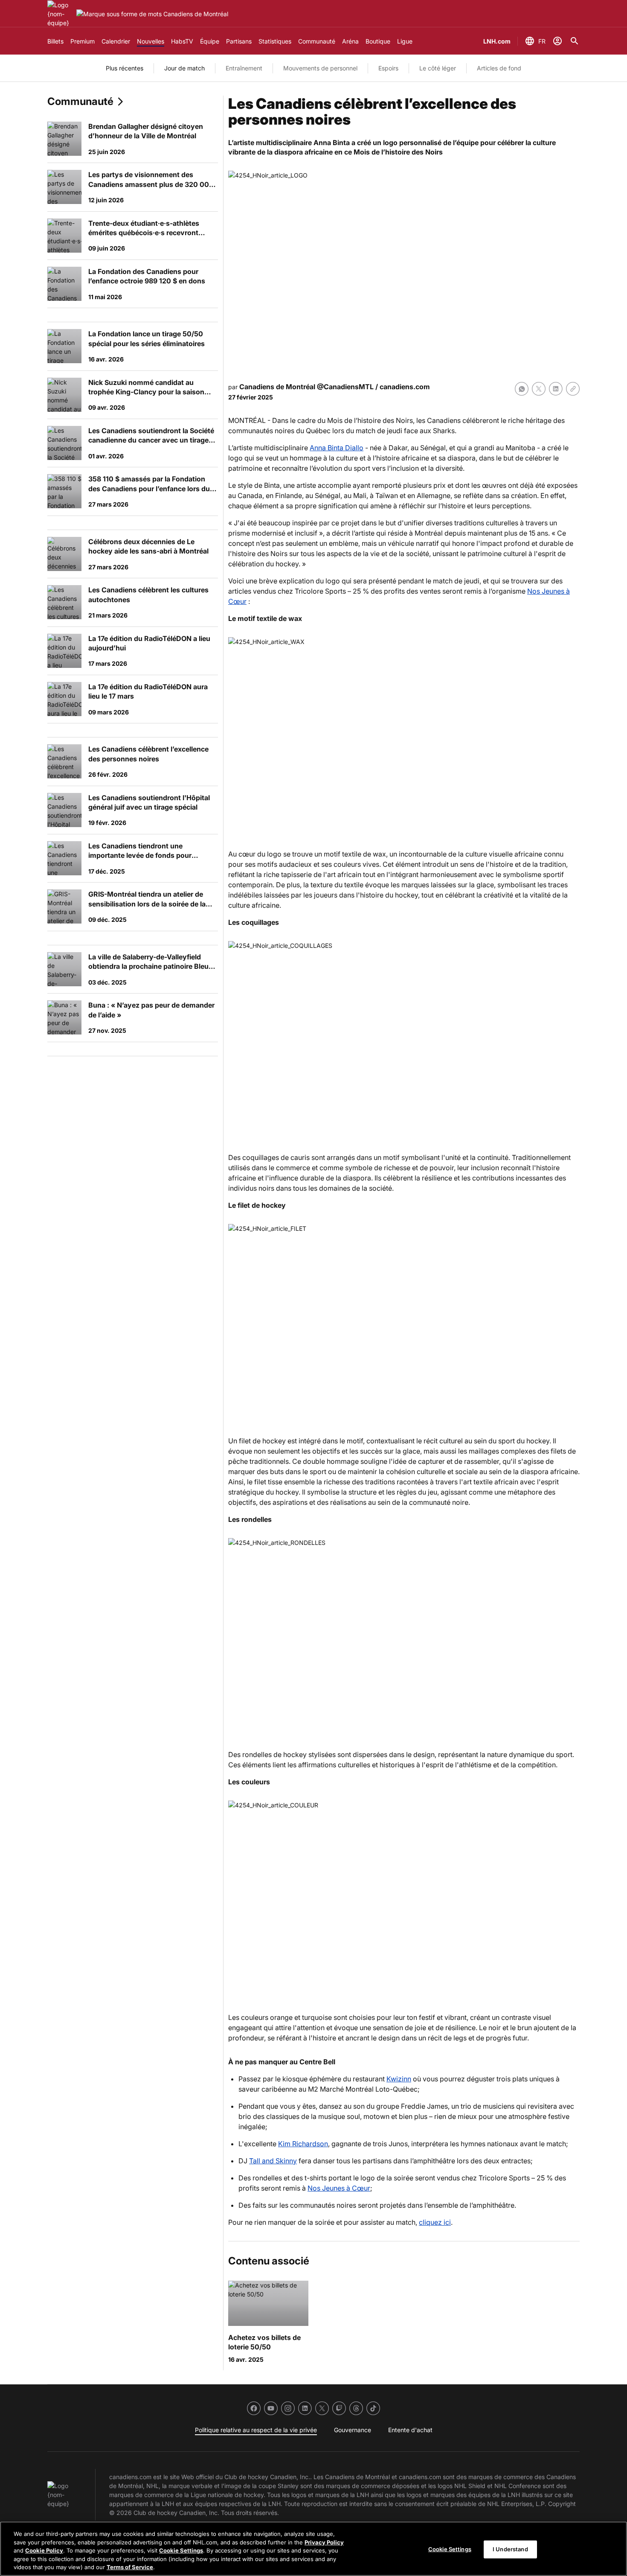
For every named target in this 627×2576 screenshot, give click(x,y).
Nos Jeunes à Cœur (339, 2188)
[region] (313, 2549)
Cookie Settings (181, 2550)
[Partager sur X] (539, 389)
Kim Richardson (303, 2144)
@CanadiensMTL (345, 387)
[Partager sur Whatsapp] (522, 389)
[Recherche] (575, 41)
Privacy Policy (324, 2542)
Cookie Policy (44, 2550)
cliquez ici (435, 2222)
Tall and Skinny (273, 2161)
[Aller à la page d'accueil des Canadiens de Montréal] (60, 14)
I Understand (510, 2549)
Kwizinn (399, 2079)
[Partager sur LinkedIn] (556, 389)
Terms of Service (130, 2567)
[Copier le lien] (573, 389)
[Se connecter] (557, 41)
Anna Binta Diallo (337, 448)
